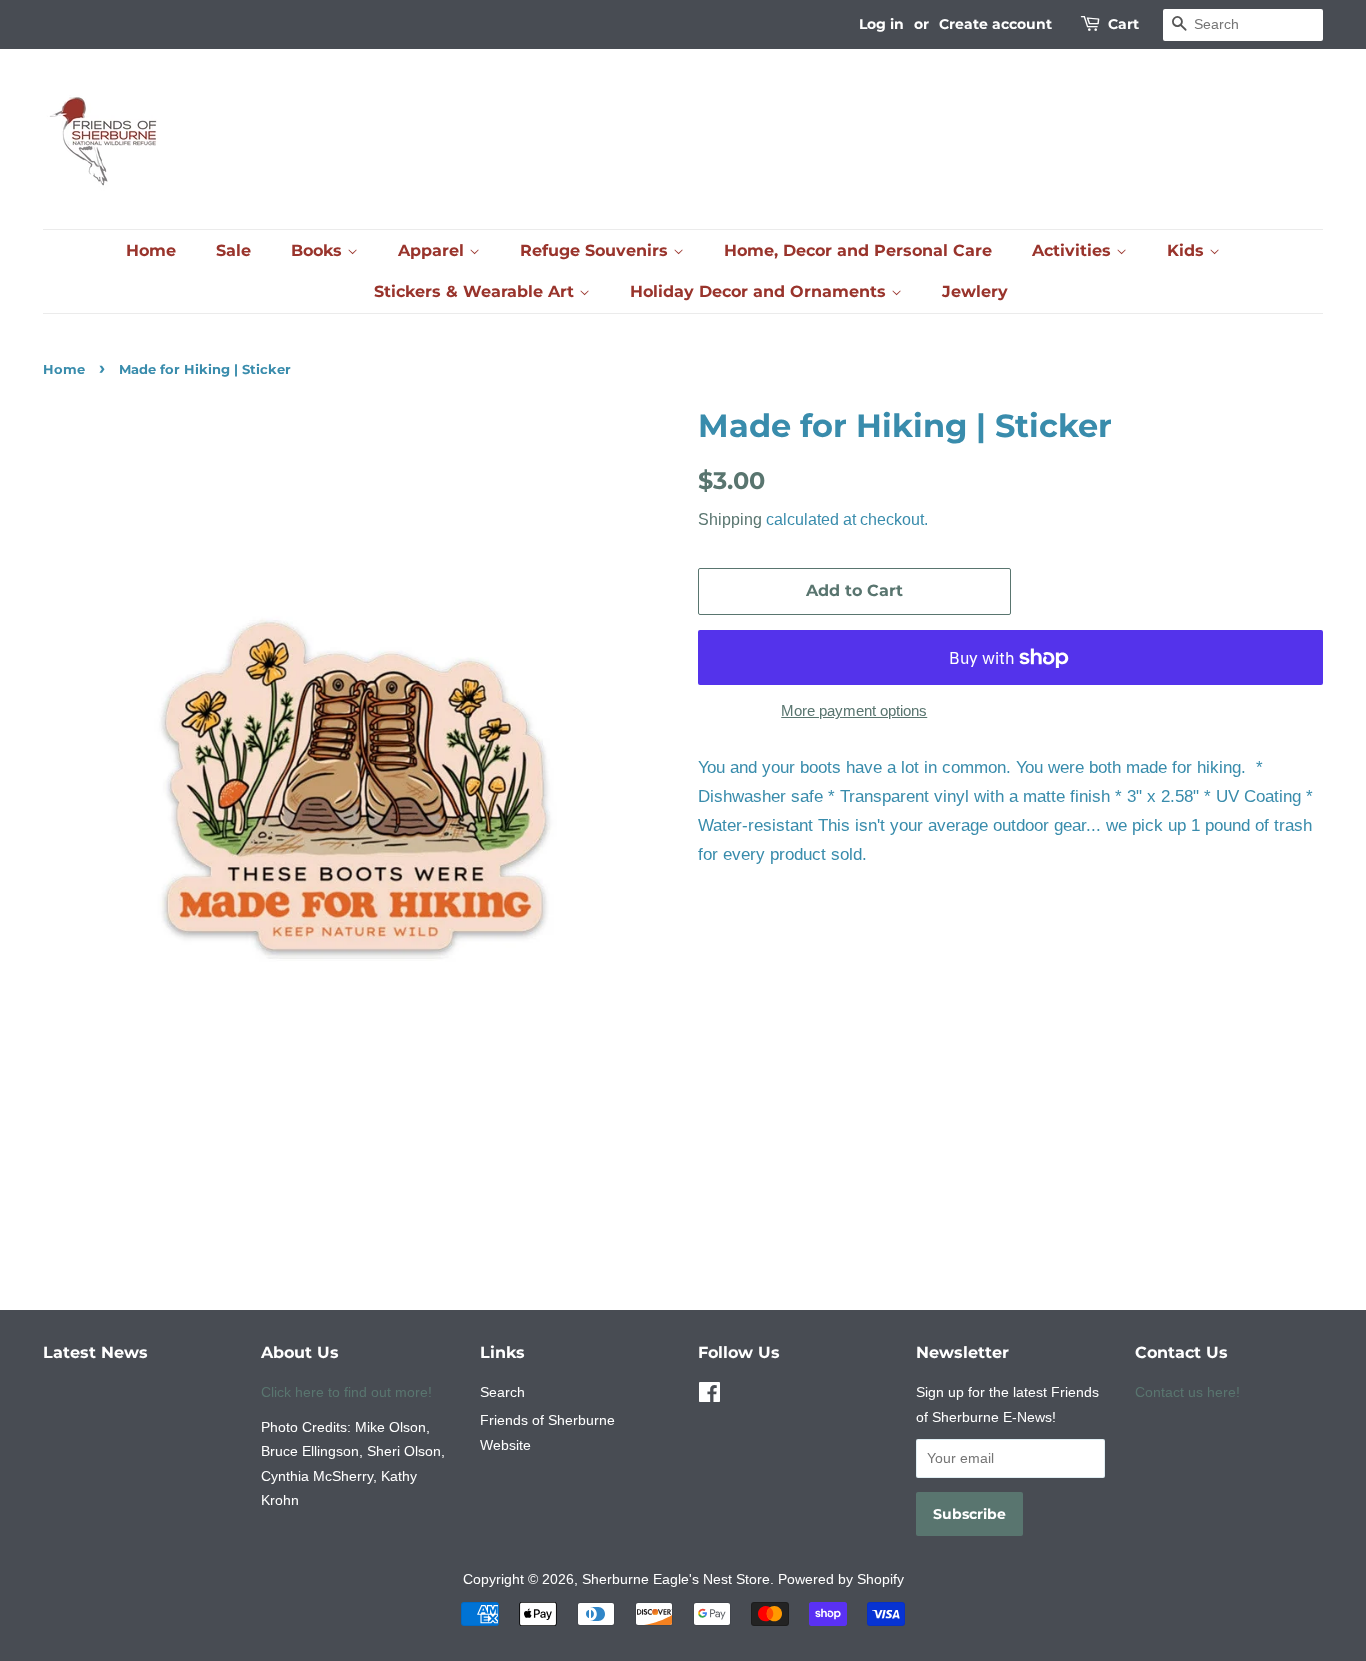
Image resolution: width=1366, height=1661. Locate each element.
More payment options (854, 710)
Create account (995, 24)
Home (151, 250)
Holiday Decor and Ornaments (760, 291)
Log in (881, 24)
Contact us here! (1187, 1392)
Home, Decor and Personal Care (858, 250)
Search (502, 1392)
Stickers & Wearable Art (476, 291)
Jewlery (975, 291)
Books (319, 250)
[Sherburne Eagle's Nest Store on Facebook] (709, 1396)
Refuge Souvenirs (596, 250)
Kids (1188, 250)
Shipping (730, 519)
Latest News (95, 1352)
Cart (1123, 24)
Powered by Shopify (841, 1579)
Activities (1074, 250)
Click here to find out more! (346, 1392)
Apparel (433, 250)
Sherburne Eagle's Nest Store (676, 1579)
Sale (233, 250)
